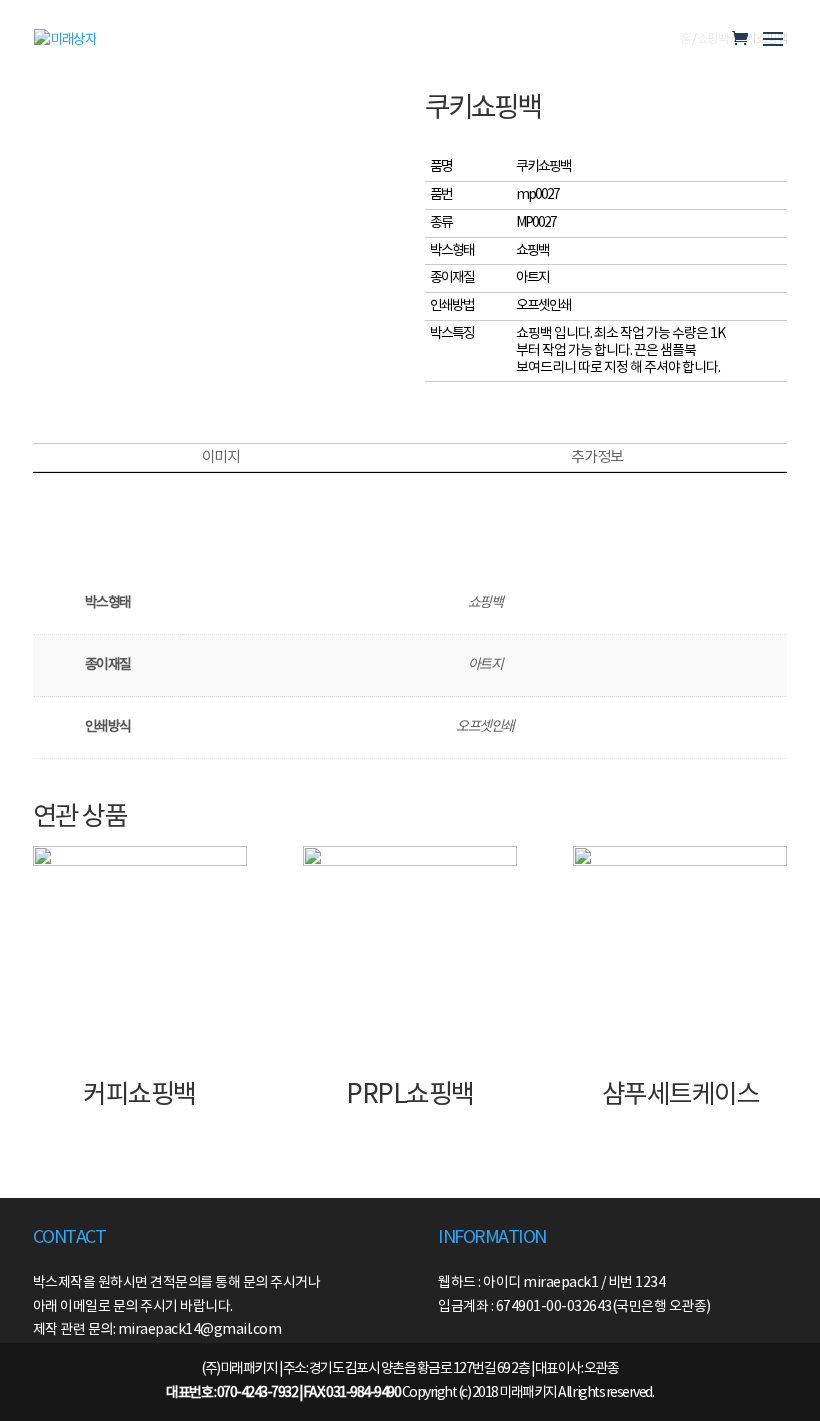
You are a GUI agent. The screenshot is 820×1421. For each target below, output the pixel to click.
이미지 (221, 457)
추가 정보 (597, 457)
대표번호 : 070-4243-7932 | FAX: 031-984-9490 (283, 1393)
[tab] (220, 458)
